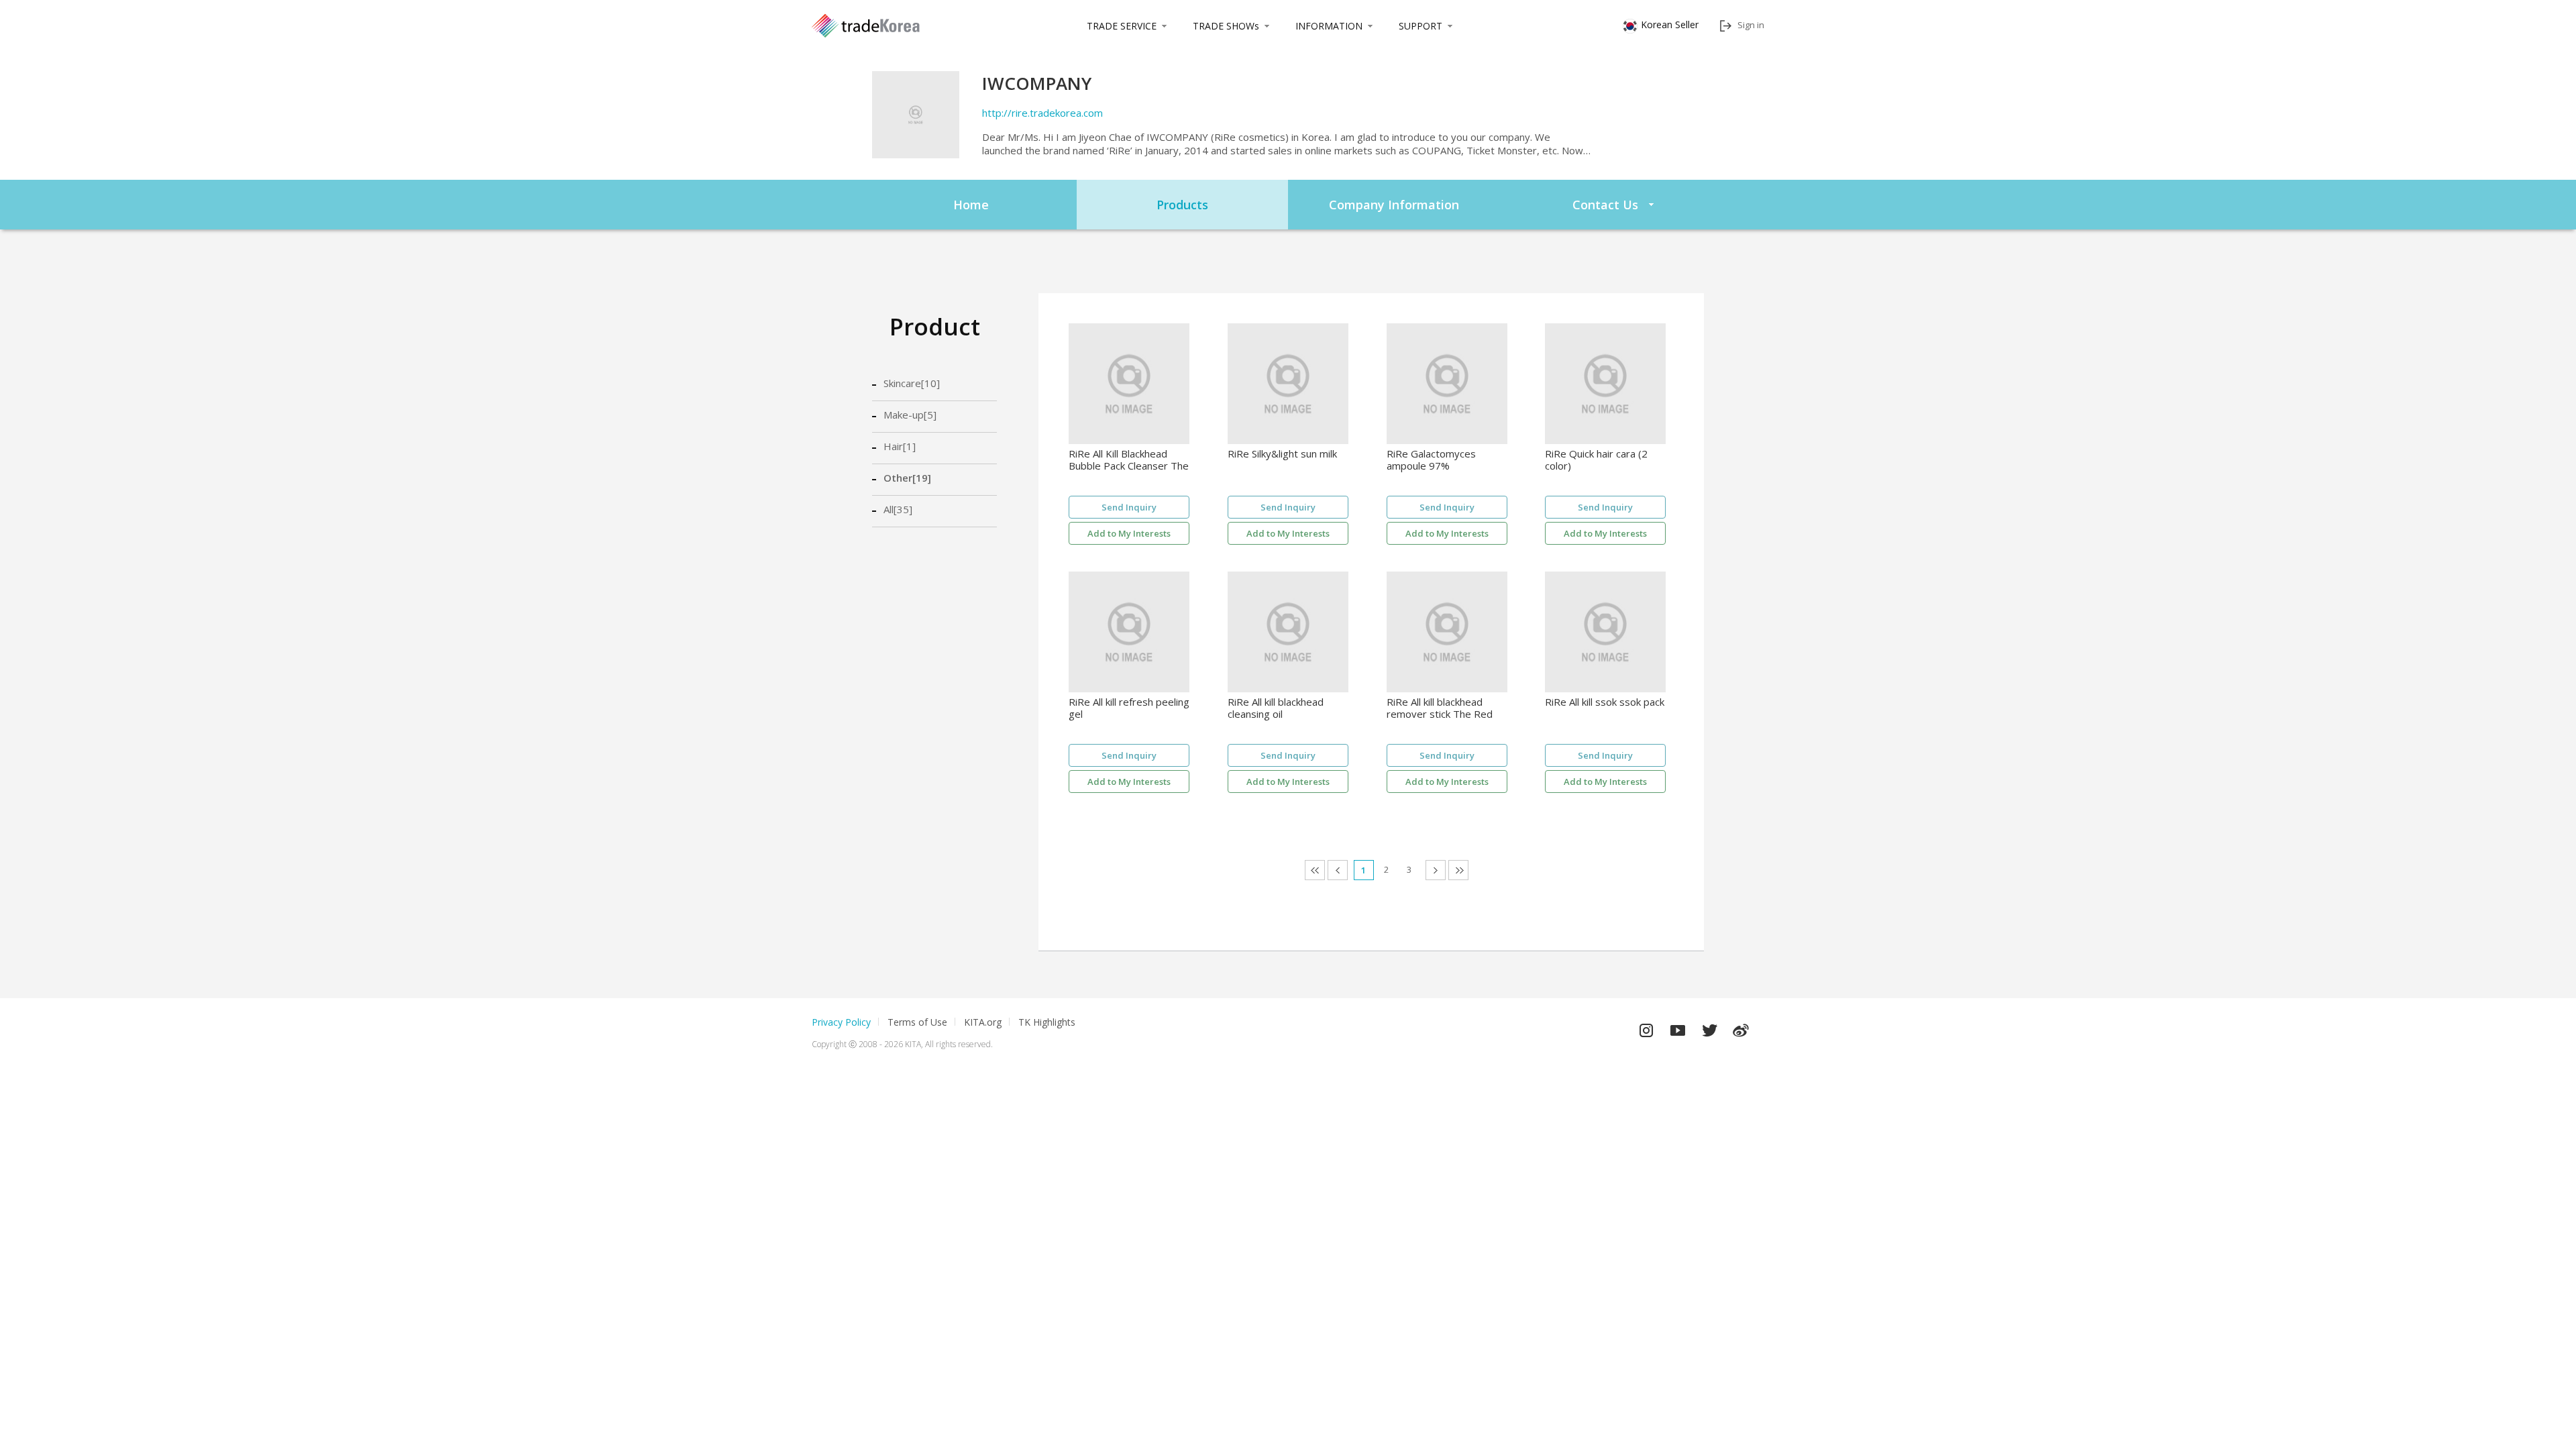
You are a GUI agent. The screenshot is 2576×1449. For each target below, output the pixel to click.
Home (971, 205)
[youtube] (1678, 1027)
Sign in (1751, 25)
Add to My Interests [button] (1129, 533)
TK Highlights (1047, 1022)
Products (1182, 205)
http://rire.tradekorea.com (1042, 113)
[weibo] (1741, 1027)
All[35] (898, 509)
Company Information (1394, 205)
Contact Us (1605, 205)
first (1325, 870)
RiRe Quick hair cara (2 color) (1596, 460)
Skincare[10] (912, 383)
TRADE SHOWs (1226, 26)
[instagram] (1646, 1027)
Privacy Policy (841, 1022)
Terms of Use (917, 1022)
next (1445, 870)
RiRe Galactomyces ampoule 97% (1431, 460)
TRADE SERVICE (1122, 26)
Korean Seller (1670, 24)
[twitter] (1709, 1027)
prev (1347, 870)
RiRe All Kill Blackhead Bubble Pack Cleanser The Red (1129, 460)
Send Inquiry (1129, 507)
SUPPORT (1420, 26)
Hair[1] (900, 446)
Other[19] (907, 478)
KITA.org (983, 1022)
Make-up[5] (910, 415)
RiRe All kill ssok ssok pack (1605, 702)
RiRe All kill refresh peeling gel (1129, 708)
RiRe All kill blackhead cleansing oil (1276, 708)
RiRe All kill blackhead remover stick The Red (1440, 708)
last (1468, 870)
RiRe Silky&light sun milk (1282, 454)
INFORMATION (1329, 26)
